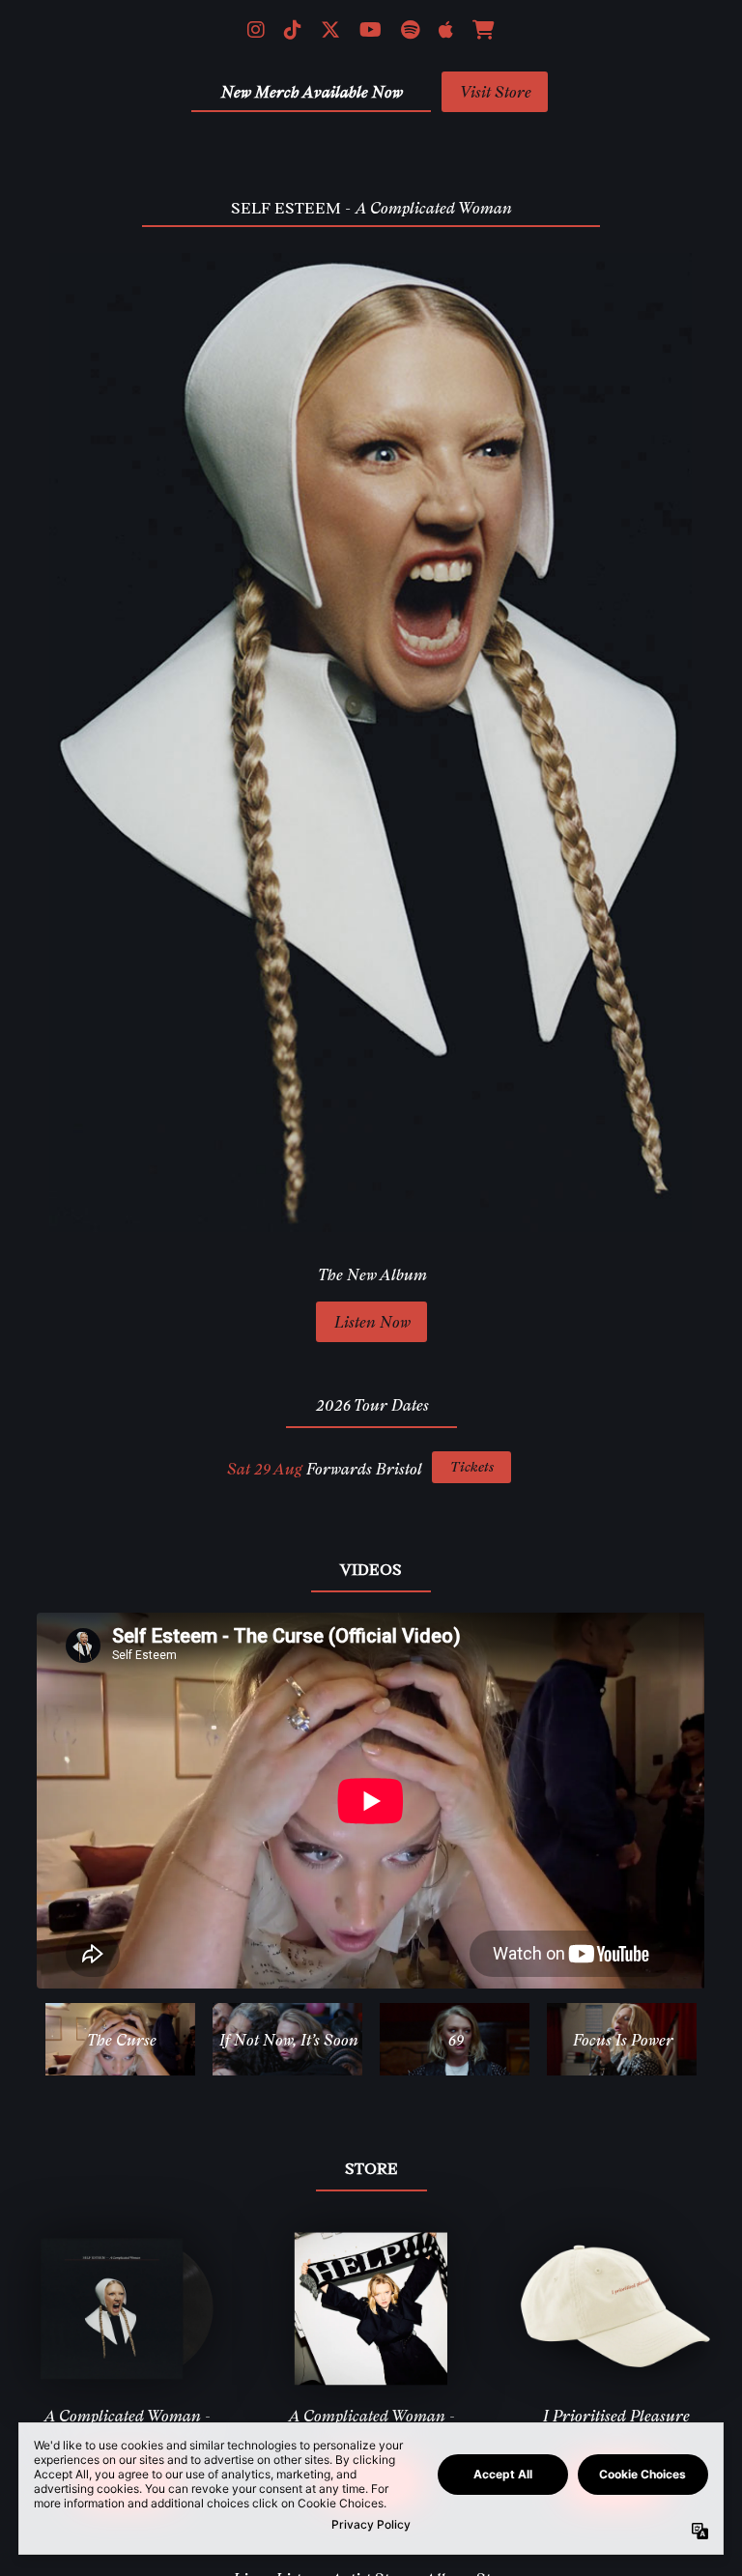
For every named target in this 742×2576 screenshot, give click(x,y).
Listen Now (371, 1322)
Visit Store (495, 92)
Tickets (471, 1466)
